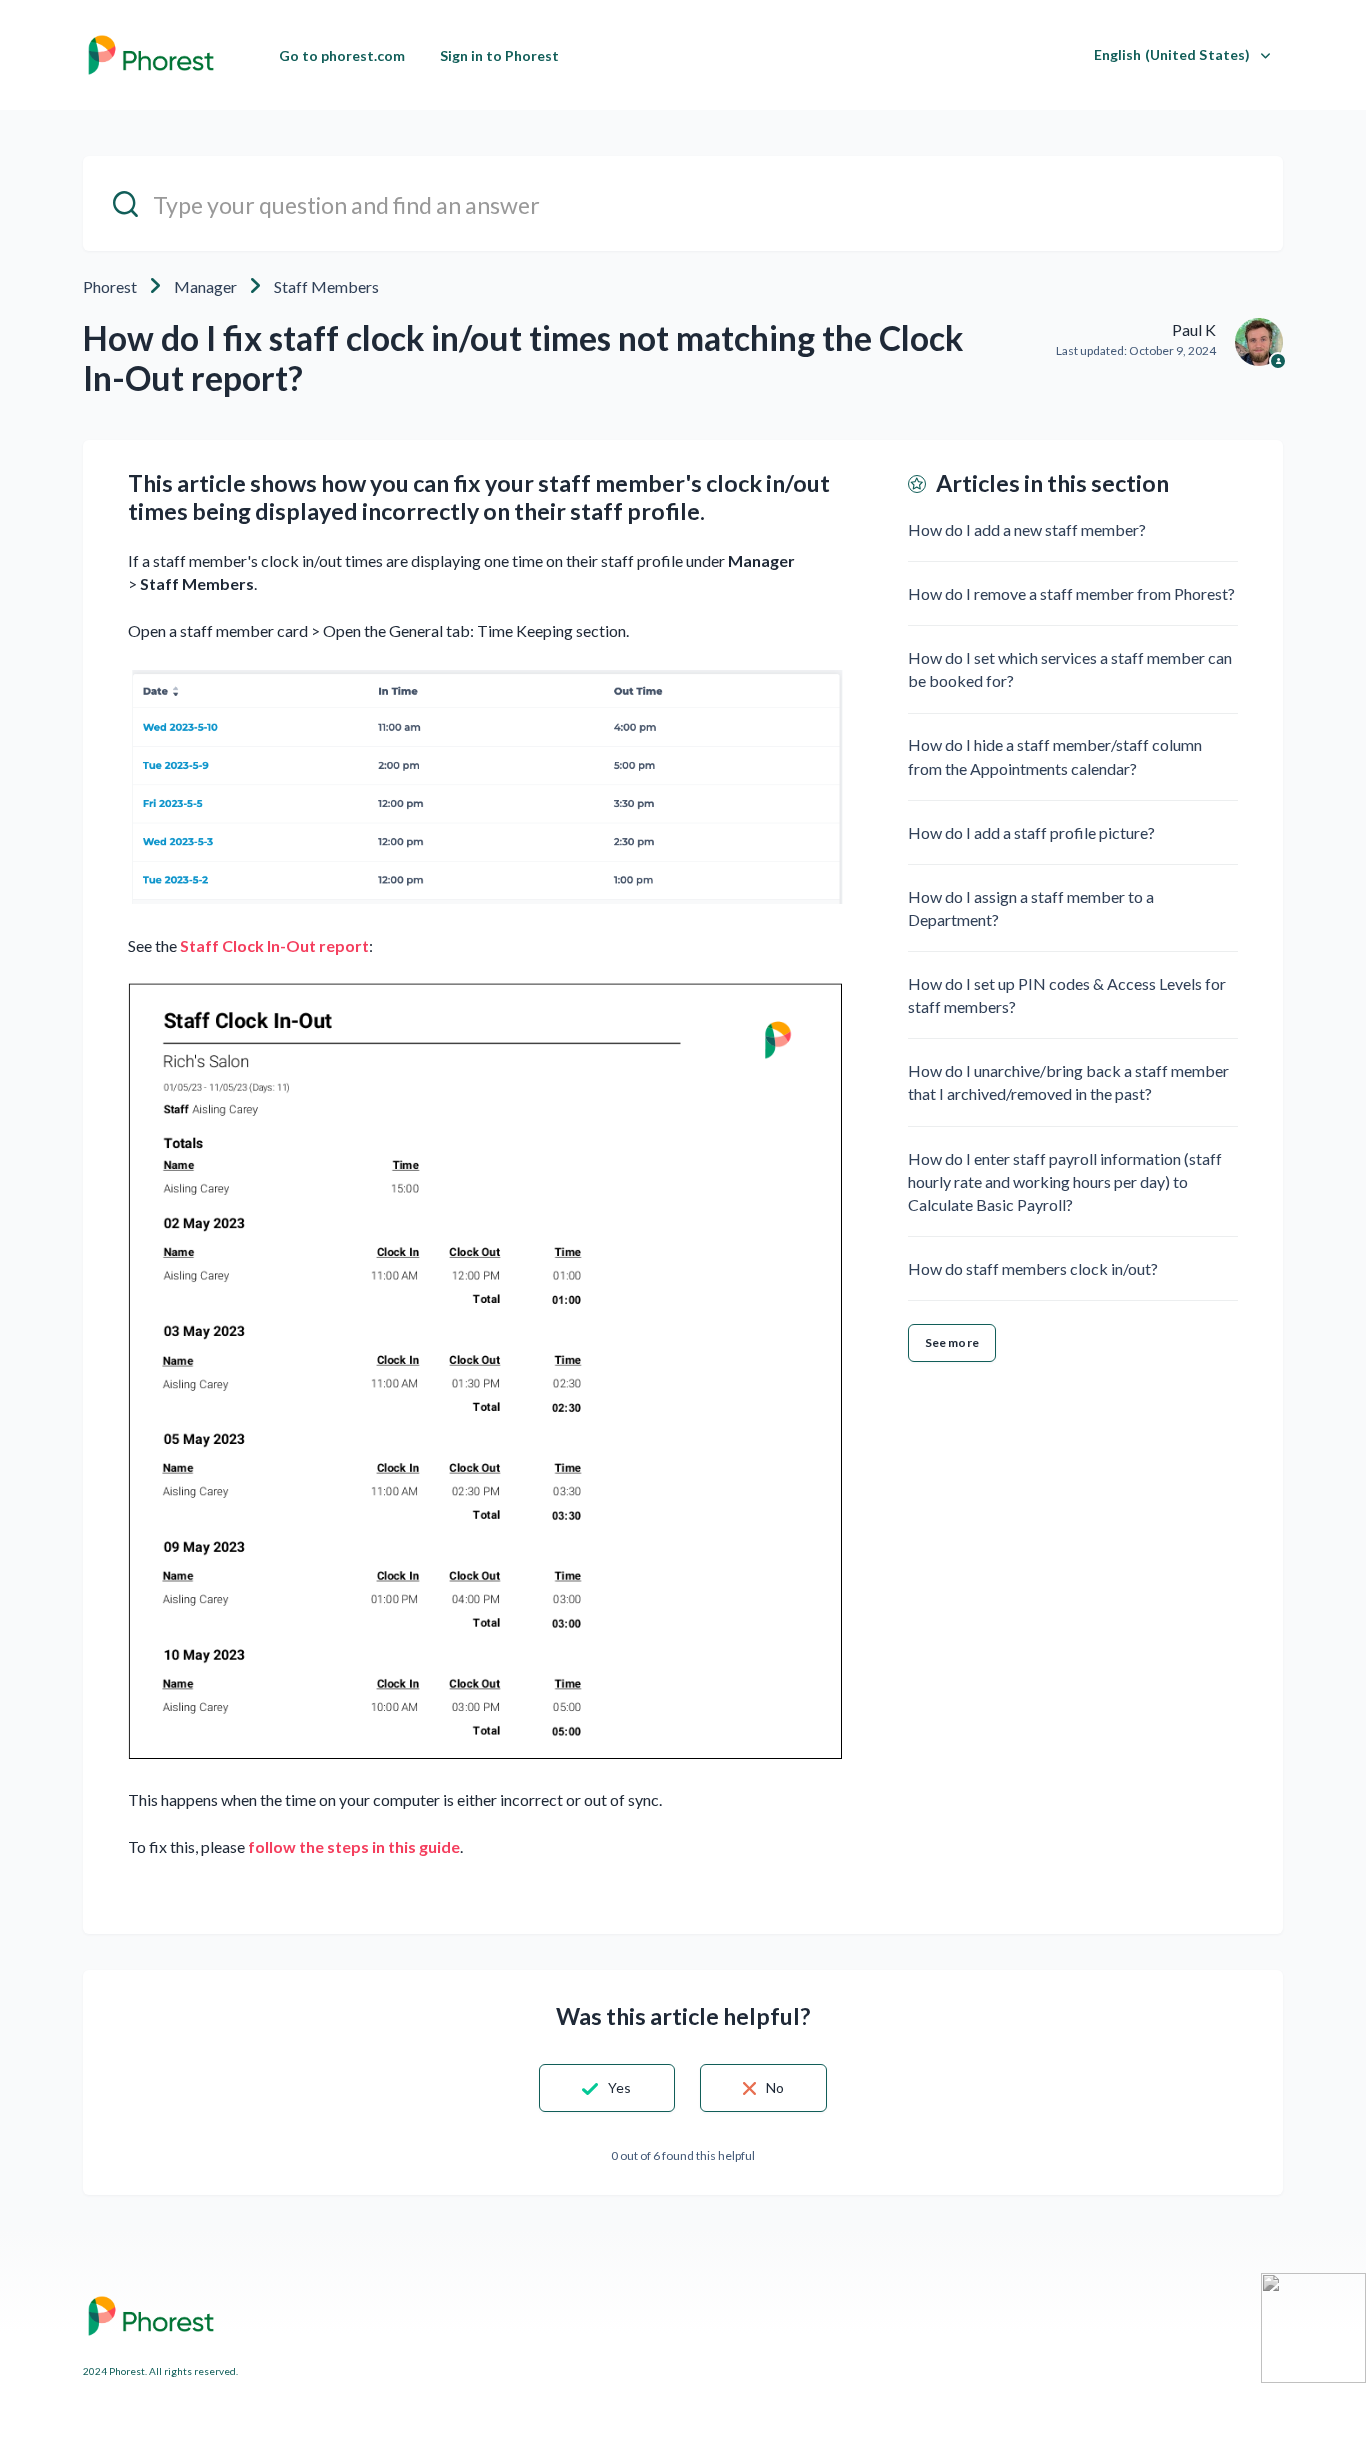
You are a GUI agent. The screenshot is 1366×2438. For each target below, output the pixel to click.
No (775, 2087)
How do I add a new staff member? (1027, 529)
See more (952, 1342)
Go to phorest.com (342, 55)
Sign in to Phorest (499, 55)
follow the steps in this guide (354, 1846)
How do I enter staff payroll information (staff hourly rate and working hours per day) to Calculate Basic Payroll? (1065, 1181)
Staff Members (326, 286)
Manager (205, 286)
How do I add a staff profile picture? (1031, 832)
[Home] (151, 55)
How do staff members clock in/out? (1033, 1268)
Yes (619, 2087)
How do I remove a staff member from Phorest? (1071, 593)
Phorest (110, 286)
